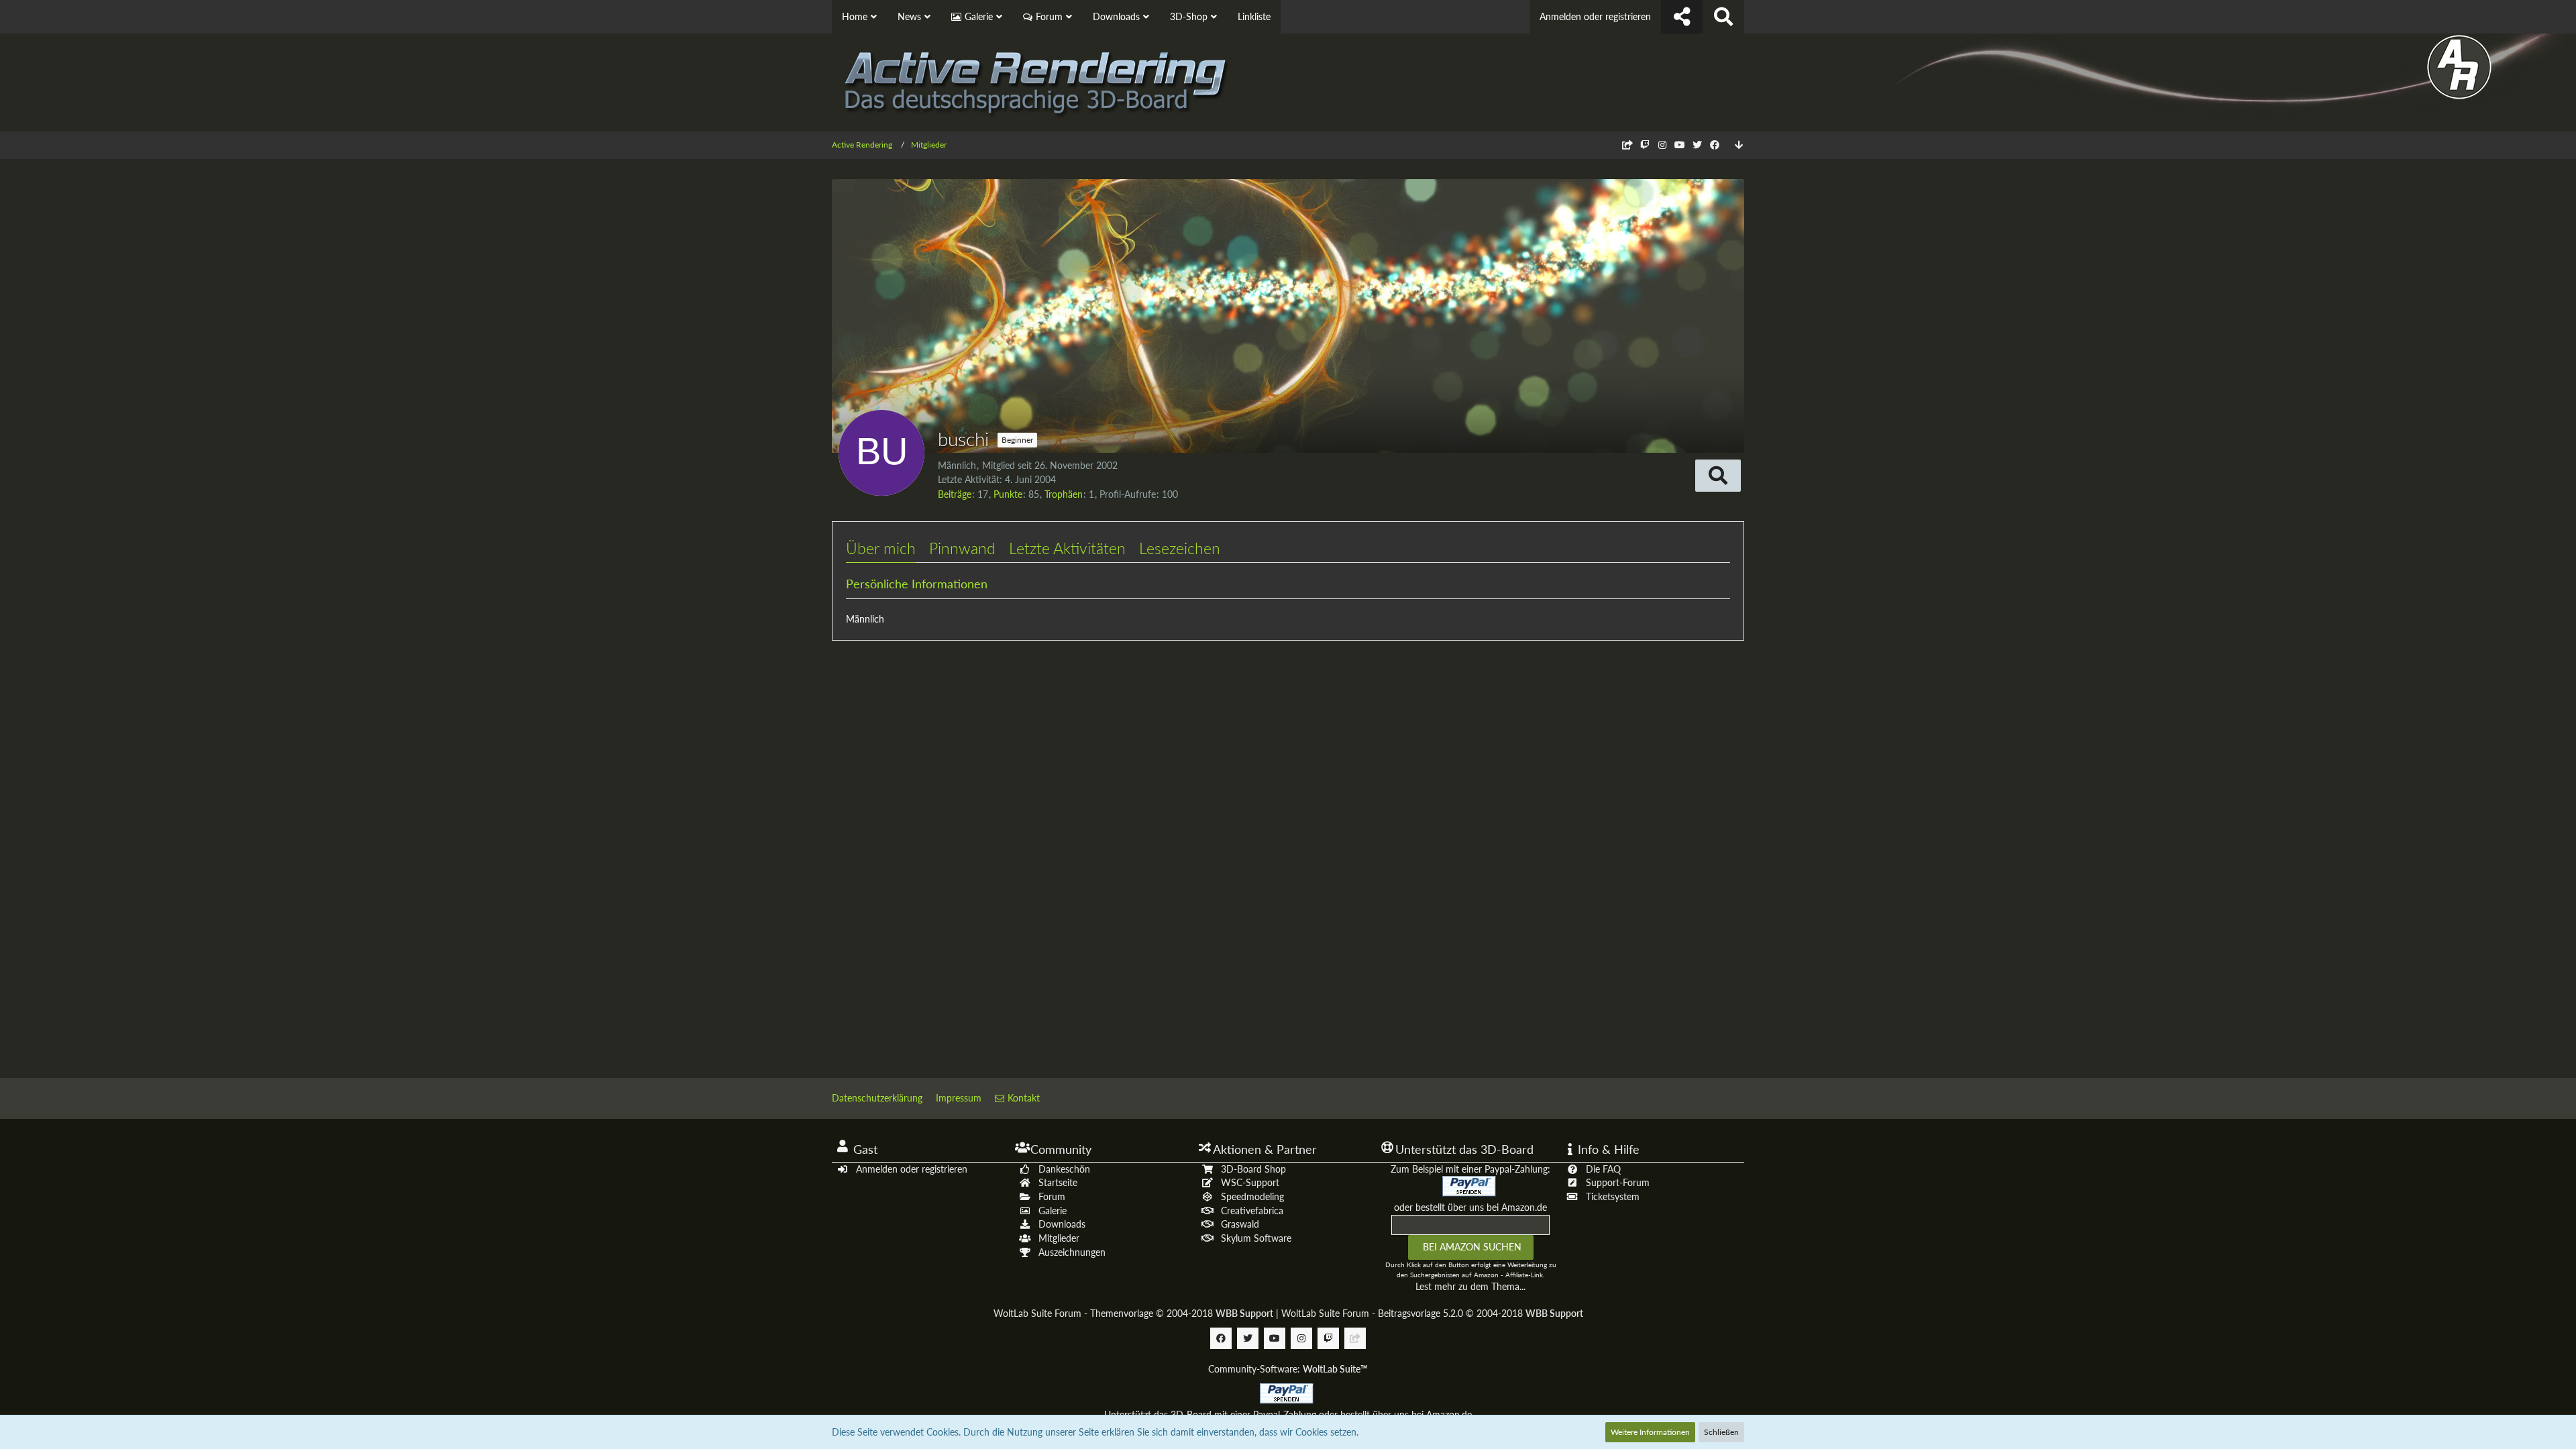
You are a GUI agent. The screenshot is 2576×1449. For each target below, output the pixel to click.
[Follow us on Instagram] (1662, 145)
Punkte (1008, 494)
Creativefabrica (1252, 1211)
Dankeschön (1064, 1169)
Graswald (1240, 1224)
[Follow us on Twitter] (1697, 145)
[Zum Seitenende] (1739, 145)
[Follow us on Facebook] (1715, 145)
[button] (1718, 476)
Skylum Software (1256, 1238)
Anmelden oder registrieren (1595, 16)
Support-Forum (1618, 1182)
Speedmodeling (1252, 1196)
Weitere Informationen (1650, 1432)
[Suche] (1723, 17)
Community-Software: (1288, 1369)
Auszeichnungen (1072, 1252)
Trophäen (1064, 494)
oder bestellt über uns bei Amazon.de (1470, 1207)
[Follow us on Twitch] (1645, 145)
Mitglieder (1059, 1238)
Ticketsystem (1613, 1196)
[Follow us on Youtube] (1680, 145)
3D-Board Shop (1253, 1169)
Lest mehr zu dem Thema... (1470, 1286)
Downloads (1062, 1224)
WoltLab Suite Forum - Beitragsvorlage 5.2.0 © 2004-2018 (1432, 1313)
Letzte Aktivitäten (1067, 548)
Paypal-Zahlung (1285, 1414)
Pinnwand (962, 548)
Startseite (1058, 1182)
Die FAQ (1603, 1169)
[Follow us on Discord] (1627, 145)
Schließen (1721, 1432)
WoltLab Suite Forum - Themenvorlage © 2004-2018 (1133, 1313)
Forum (1052, 1196)
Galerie (1053, 1211)
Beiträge (955, 494)
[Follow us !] (1682, 17)
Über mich (881, 548)
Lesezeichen (1180, 548)
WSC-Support (1250, 1182)
